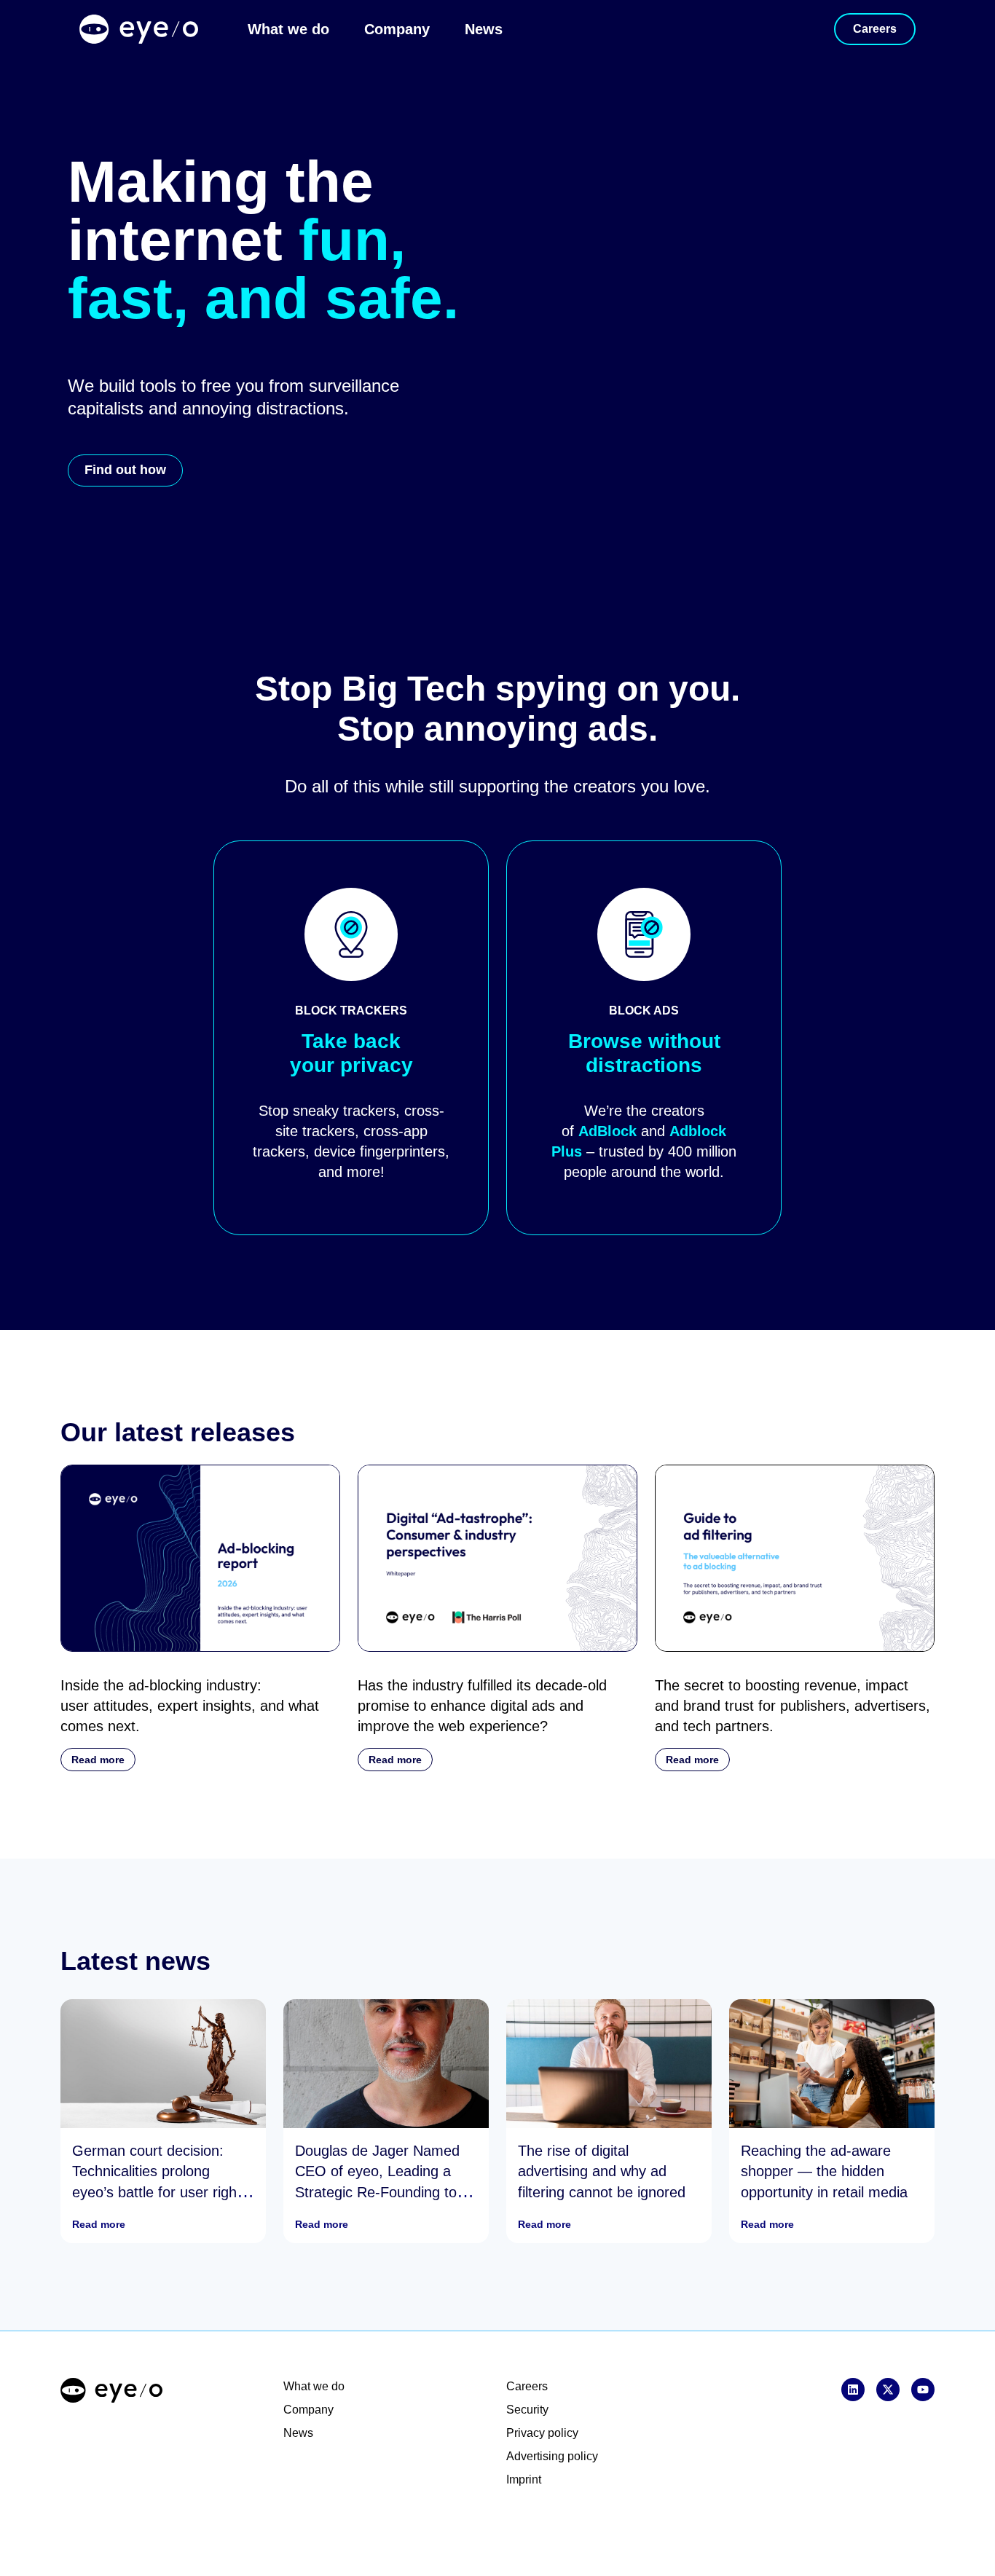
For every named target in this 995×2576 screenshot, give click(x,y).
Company (397, 29)
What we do (288, 29)
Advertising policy (552, 2456)
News (484, 29)
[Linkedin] (853, 2390)
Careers (527, 2386)
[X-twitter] (888, 2390)
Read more (99, 2224)
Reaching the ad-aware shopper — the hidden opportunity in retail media (824, 2172)
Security (527, 2410)
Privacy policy (542, 2433)
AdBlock (607, 1131)
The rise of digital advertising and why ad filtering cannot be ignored (602, 2172)
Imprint (524, 2480)
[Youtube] (923, 2390)
